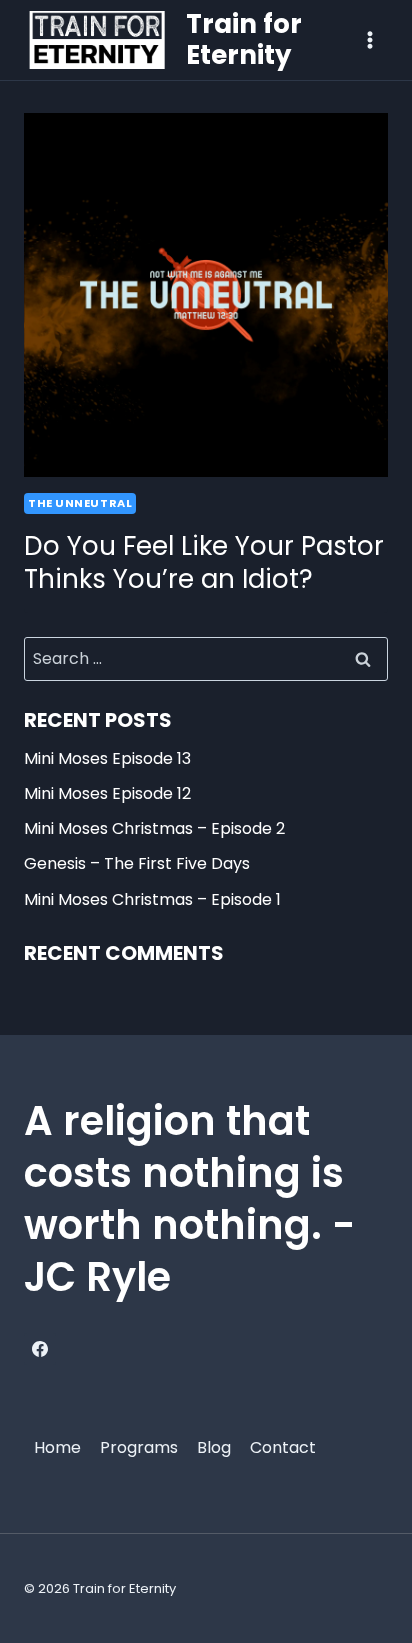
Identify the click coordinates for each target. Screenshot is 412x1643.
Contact (283, 1447)
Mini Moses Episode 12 (107, 793)
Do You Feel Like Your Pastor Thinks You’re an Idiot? (204, 563)
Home (57, 1447)
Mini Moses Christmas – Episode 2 (154, 828)
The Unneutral (80, 503)
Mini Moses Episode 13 (107, 758)
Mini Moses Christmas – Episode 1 (152, 899)
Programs (139, 1447)
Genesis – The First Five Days (137, 863)
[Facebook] (40, 1349)
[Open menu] (369, 39)
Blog (214, 1447)
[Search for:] (206, 658)
